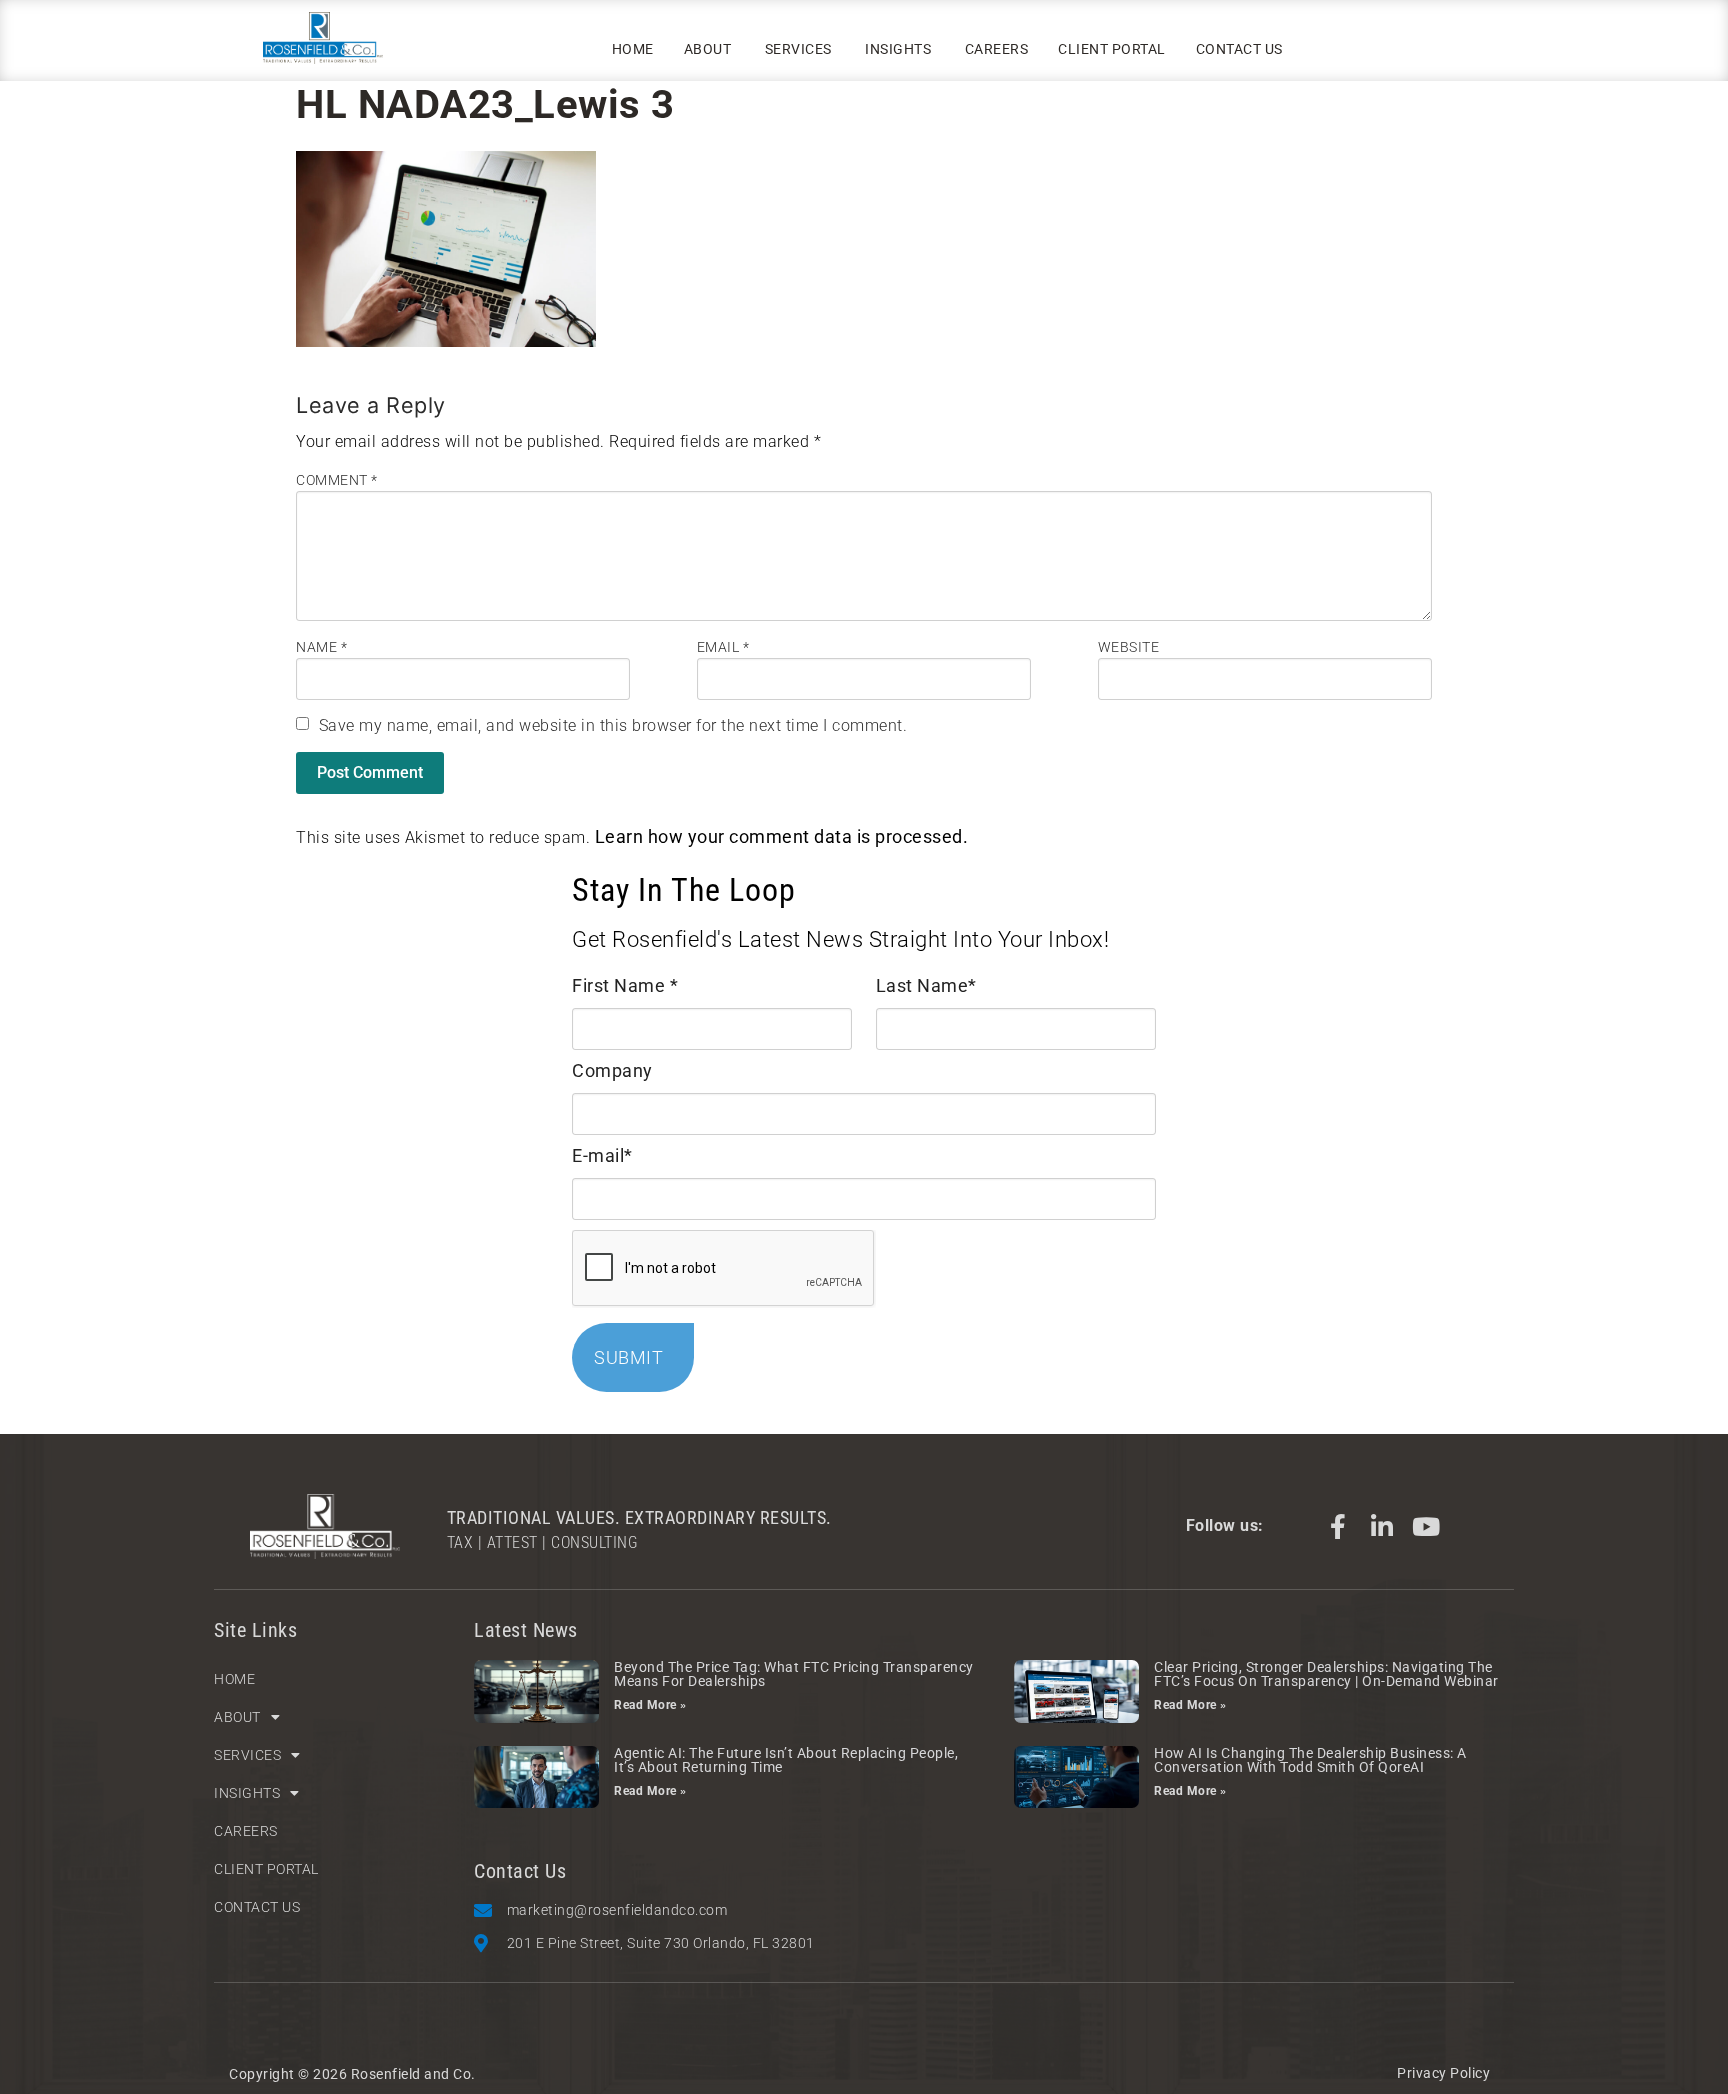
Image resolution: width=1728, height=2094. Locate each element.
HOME (633, 49)
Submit (628, 1357)
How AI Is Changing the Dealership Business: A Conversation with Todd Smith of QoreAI (1310, 1760)
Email (723, 647)
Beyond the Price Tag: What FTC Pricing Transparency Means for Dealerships (794, 1674)
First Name (625, 985)
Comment (337, 480)
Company (612, 1070)
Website (1129, 647)
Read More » (650, 1705)
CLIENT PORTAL (1112, 49)
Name (321, 647)
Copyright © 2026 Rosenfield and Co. (352, 2074)
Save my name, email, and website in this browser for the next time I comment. (613, 725)
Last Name (926, 985)
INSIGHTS (898, 49)
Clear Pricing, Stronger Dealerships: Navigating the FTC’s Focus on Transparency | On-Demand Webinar (1326, 1674)
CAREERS (997, 49)
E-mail (602, 1155)
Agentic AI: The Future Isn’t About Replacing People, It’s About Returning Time (786, 1760)
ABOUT (708, 49)
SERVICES (798, 49)
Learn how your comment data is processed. (782, 836)
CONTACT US (1239, 49)
